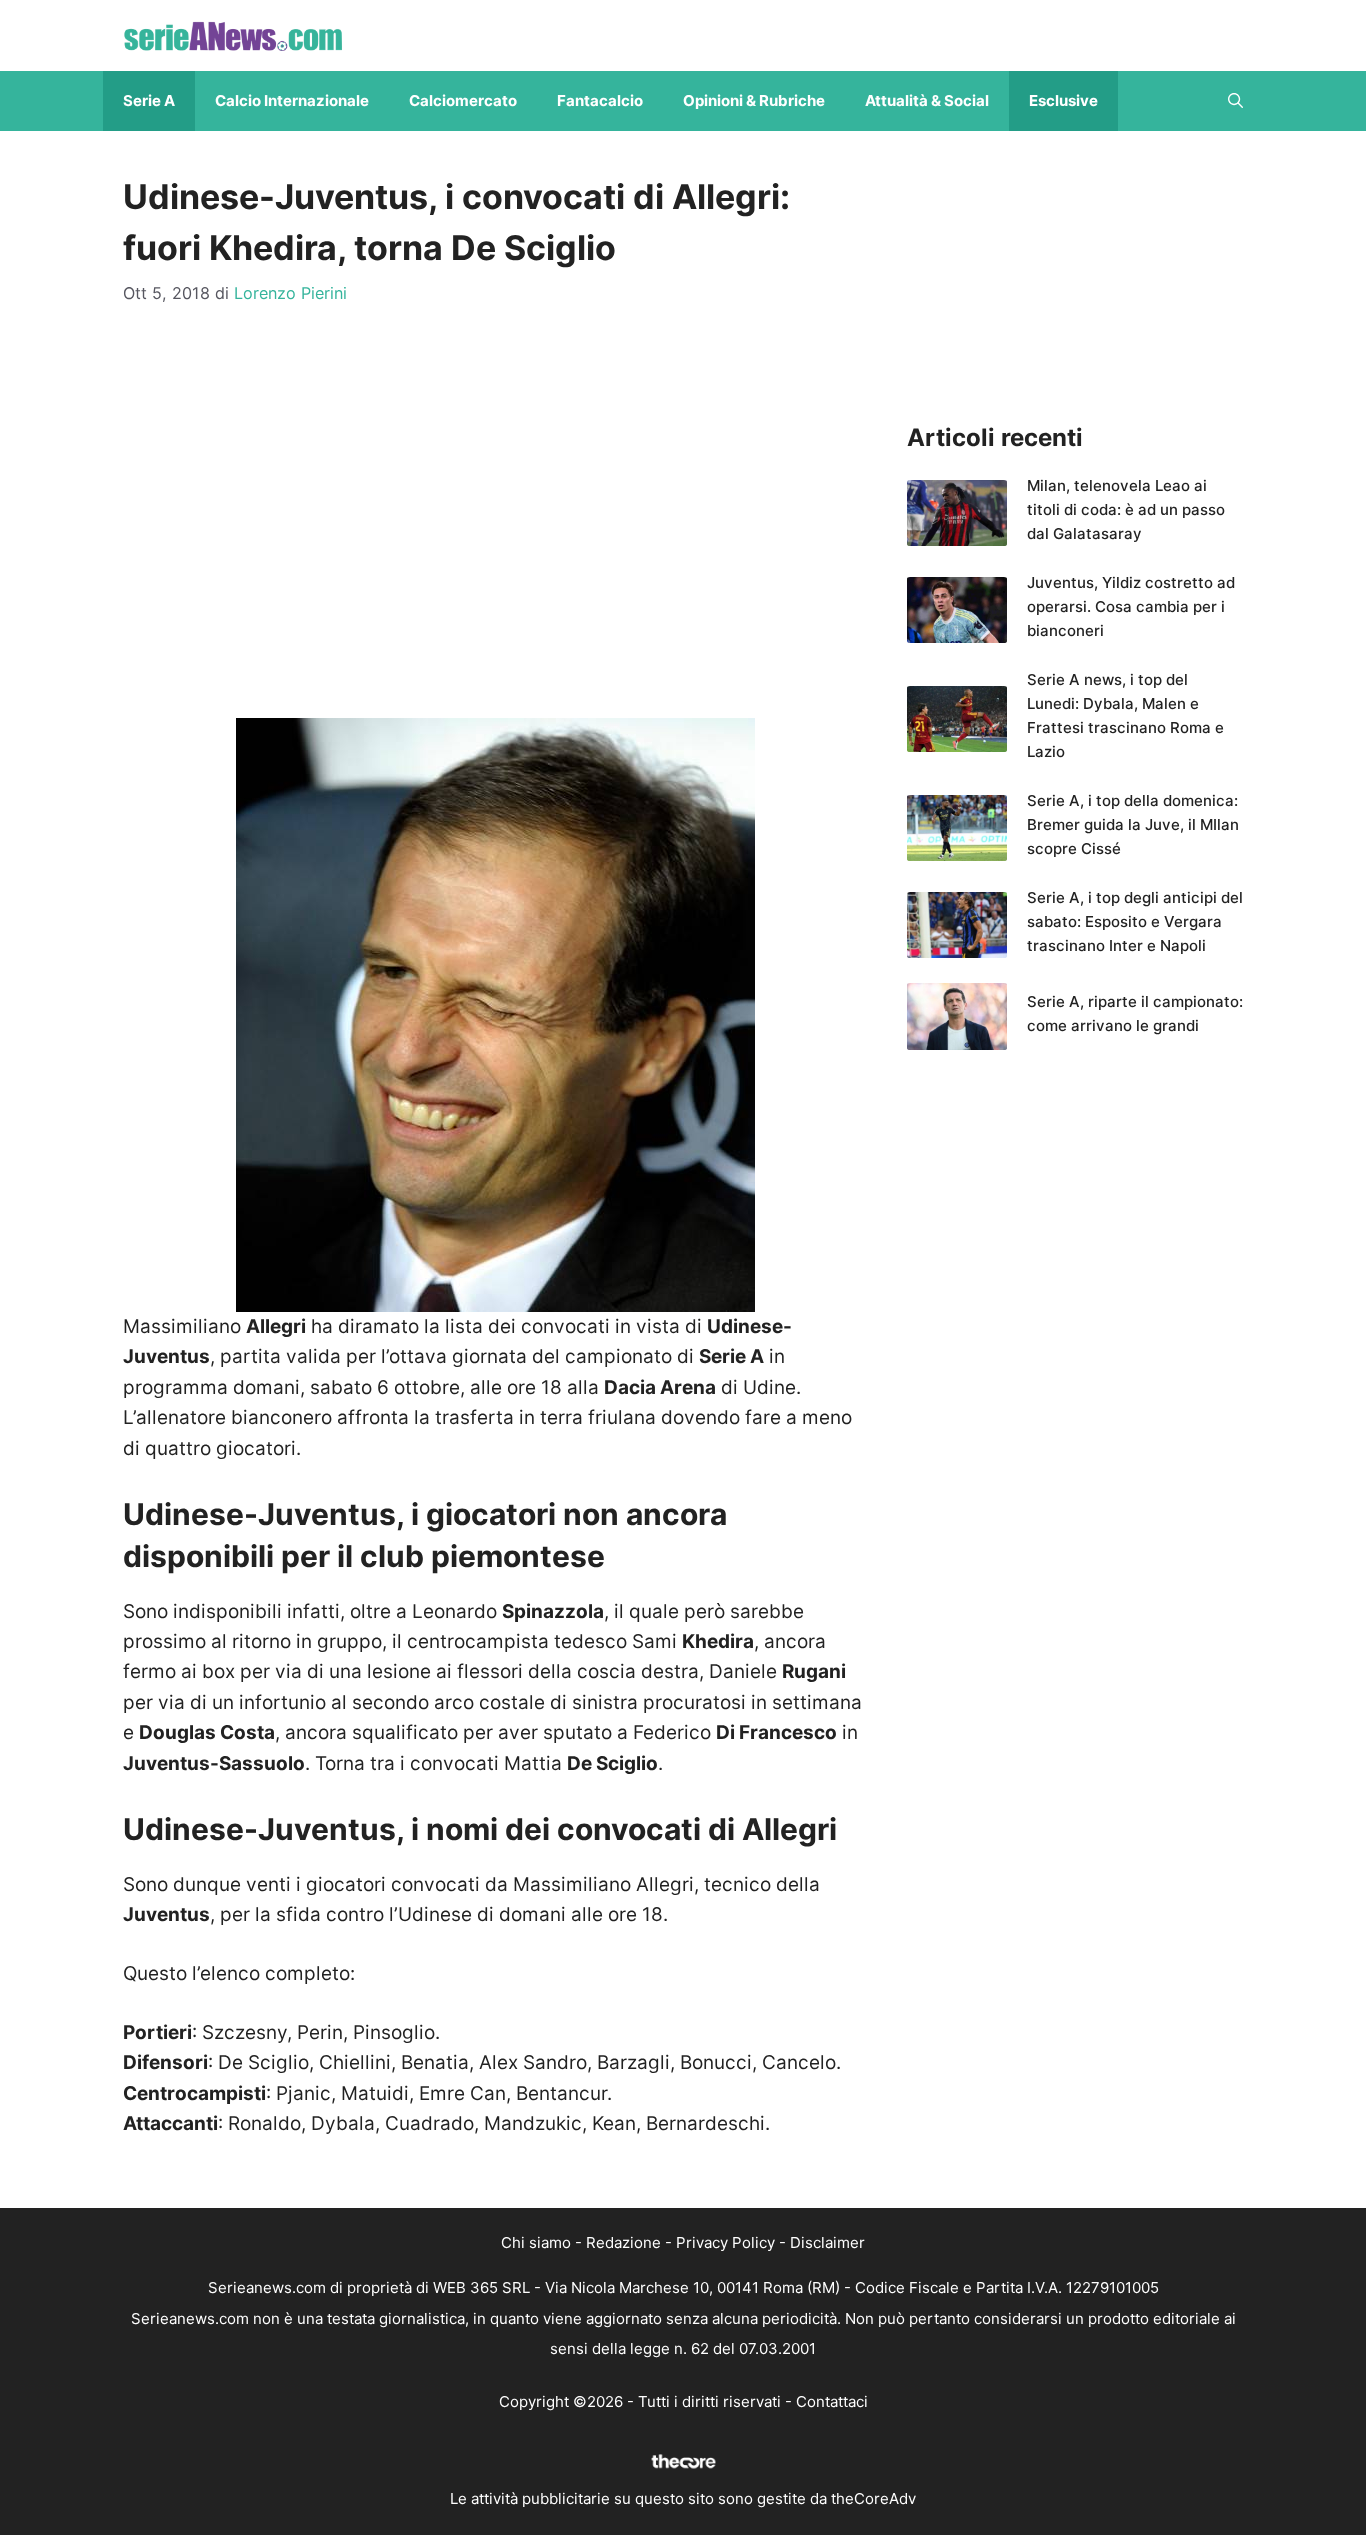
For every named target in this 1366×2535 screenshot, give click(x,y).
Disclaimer (827, 2242)
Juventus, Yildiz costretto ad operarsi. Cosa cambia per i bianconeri (1131, 606)
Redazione (623, 2242)
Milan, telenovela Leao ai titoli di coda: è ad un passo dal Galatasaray (1126, 509)
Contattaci (832, 2401)
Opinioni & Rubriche (754, 100)
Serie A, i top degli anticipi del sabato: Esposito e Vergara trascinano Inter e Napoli (1135, 921)
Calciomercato (463, 100)
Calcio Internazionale (292, 100)
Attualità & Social (927, 100)
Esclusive (1063, 100)
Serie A (149, 100)
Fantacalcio (600, 100)
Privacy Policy (725, 2242)
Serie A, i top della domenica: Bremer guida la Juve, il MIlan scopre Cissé (1133, 824)
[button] (1235, 101)
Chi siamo (536, 2242)
